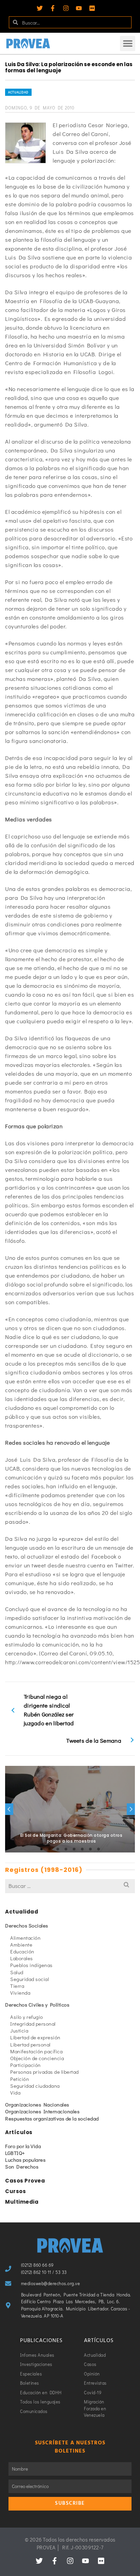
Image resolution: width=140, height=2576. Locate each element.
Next (131, 1809)
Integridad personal (33, 2024)
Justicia (19, 2030)
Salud (17, 1972)
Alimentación (25, 1938)
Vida (15, 2093)
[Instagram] (66, 8)
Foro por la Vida (23, 2146)
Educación (22, 1951)
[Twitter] (40, 8)
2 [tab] (50, 1849)
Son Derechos (22, 2166)
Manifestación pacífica (36, 2051)
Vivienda (20, 1993)
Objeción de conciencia (37, 2058)
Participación (25, 2065)
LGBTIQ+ (15, 2153)
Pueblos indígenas (31, 1965)
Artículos (19, 2132)
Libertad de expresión (35, 2037)
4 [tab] (66, 1849)
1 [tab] (41, 1849)
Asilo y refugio (27, 2017)
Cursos (15, 2191)
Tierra (17, 1986)
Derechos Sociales (27, 1925)
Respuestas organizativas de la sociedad (52, 2118)
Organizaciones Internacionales (42, 2111)
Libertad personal (30, 2044)
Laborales (22, 1958)
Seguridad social (30, 1979)
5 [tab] (74, 1849)
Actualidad (18, 92)
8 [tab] (99, 1849)
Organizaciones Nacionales (37, 2104)
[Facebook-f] (53, 8)
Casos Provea (25, 2181)
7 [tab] (90, 1849)
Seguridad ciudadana (35, 2086)
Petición (20, 2079)
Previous (9, 1809)
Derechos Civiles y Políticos (37, 2005)
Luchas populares (25, 2160)
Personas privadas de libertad (45, 2072)
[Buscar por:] (70, 1886)
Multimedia (22, 2202)
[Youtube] (79, 8)
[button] (128, 43)
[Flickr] (92, 8)
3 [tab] (58, 1849)
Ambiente (21, 1945)
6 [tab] (82, 1849)
